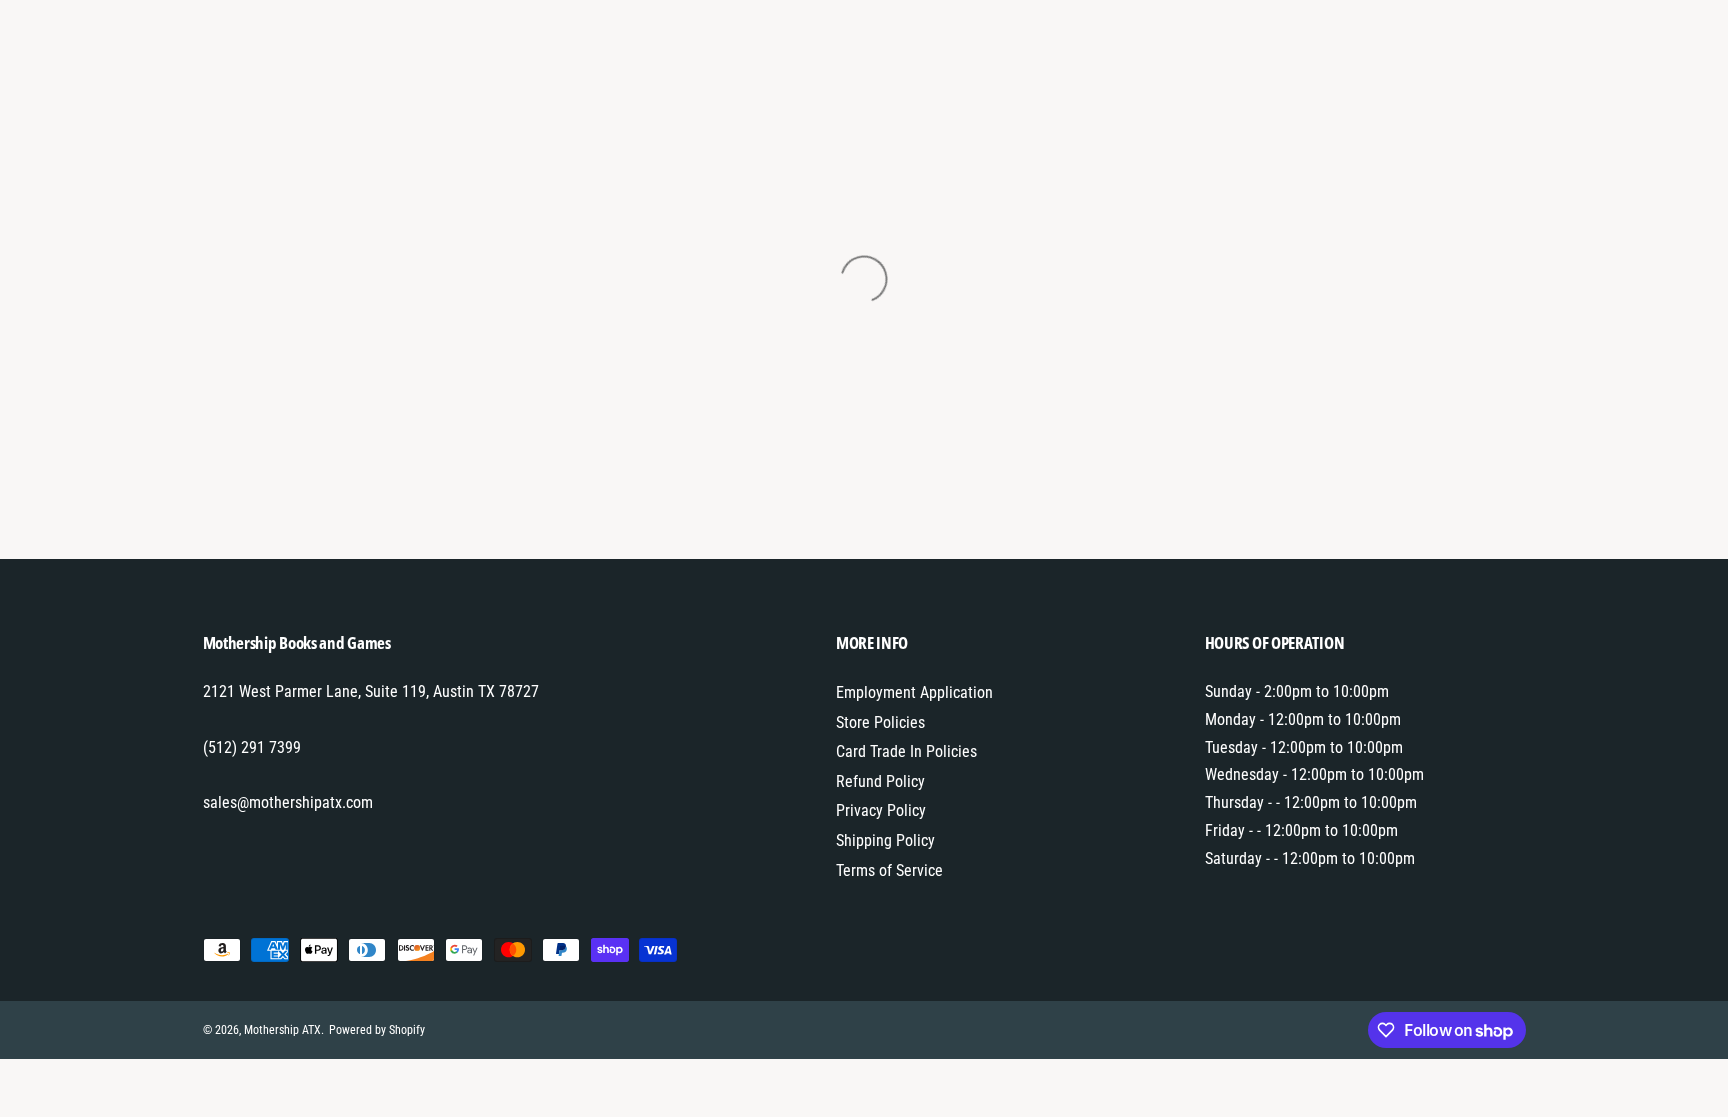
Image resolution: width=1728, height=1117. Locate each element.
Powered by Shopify (377, 1030)
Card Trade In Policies (906, 751)
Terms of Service (889, 870)
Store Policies (880, 722)
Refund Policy (880, 781)
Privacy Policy (881, 810)
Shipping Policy (885, 840)
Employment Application (914, 692)
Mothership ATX (282, 1030)
